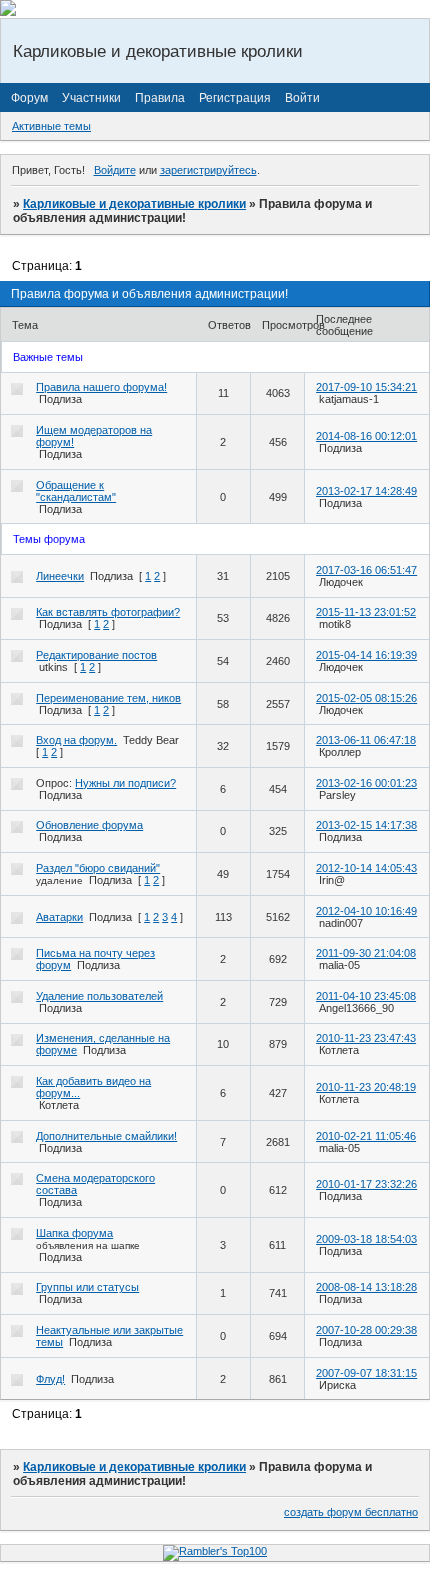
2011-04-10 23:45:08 (366, 996)
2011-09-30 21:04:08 (366, 953)
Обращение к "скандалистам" (76, 491)
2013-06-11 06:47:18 (366, 740)
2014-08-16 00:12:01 (366, 436)
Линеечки (60, 576)
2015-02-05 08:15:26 (366, 698)
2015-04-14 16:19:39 (366, 655)
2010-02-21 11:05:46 (366, 1136)
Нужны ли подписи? (125, 783)
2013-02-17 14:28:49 (366, 491)
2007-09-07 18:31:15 (366, 1373)
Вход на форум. (76, 740)
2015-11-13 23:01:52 (366, 612)
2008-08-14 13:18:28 (366, 1287)
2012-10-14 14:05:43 (366, 868)
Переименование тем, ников (108, 698)
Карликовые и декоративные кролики (134, 204)
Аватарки (59, 917)
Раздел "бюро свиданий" (98, 868)
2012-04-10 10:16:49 (366, 911)
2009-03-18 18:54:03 (366, 1239)
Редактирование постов (96, 655)
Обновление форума (89, 825)
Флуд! (50, 1379)
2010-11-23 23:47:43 (366, 1038)
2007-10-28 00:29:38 (366, 1330)
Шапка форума (74, 1233)
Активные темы (51, 126)
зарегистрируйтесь (208, 170)
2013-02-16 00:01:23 (366, 783)
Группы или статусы (87, 1287)
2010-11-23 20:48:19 (366, 1087)
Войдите (115, 170)
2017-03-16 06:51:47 (366, 570)
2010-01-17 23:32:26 (366, 1184)
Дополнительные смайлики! (106, 1136)
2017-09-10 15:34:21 (366, 387)
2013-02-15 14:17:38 (366, 825)
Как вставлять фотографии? (108, 612)
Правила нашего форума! (101, 387)
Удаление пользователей (99, 996)
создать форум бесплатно (351, 1512)
